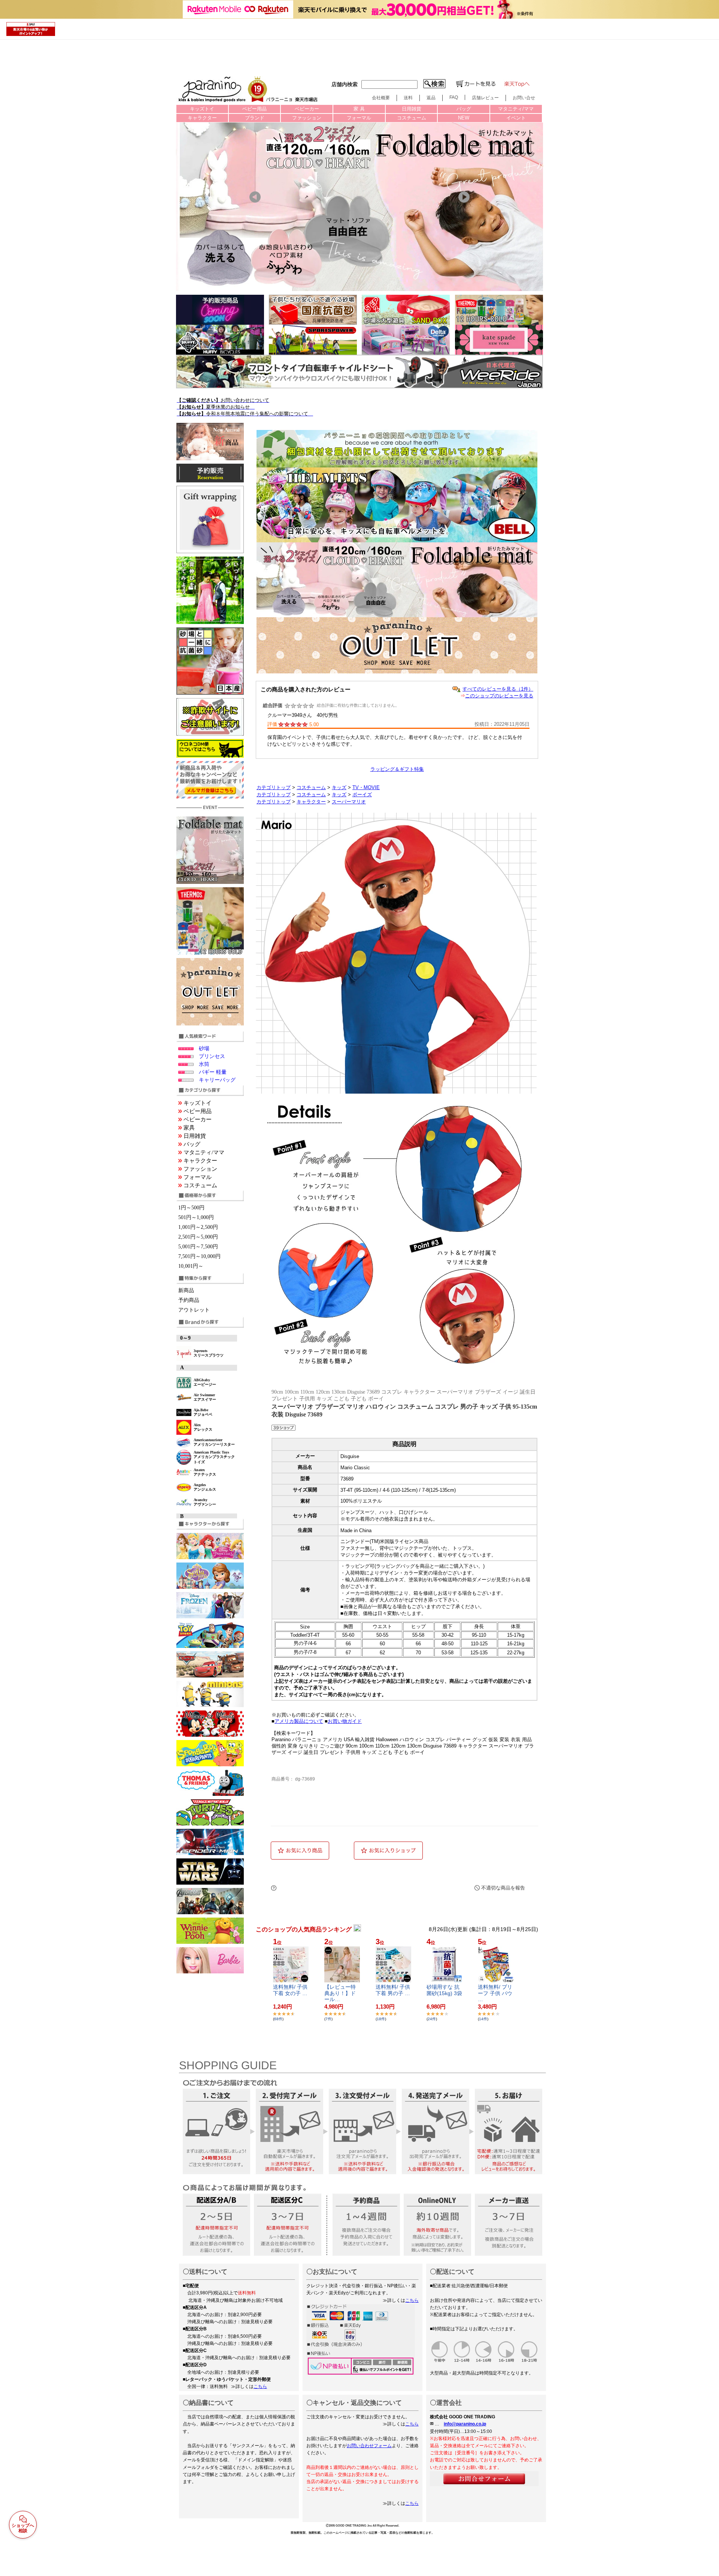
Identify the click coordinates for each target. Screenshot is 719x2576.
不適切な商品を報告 (503, 1888)
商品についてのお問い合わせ (352, 1888)
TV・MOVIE (366, 787)
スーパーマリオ (349, 802)
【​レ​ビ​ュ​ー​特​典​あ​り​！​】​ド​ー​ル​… (340, 1993)
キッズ (339, 787)
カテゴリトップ (274, 787)
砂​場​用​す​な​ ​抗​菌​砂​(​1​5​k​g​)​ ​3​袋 (444, 1990)
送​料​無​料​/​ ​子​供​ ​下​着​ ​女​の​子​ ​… (290, 1990)
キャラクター (311, 802)
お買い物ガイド (345, 1721)
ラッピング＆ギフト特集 (397, 769)
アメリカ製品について (299, 1721)
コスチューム (311, 787)
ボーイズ (362, 795)
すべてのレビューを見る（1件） (498, 689)
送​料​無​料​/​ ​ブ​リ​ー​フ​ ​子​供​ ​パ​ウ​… (495, 1993)
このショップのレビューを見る (499, 696)
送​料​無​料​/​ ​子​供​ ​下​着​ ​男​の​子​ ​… (393, 1990)
